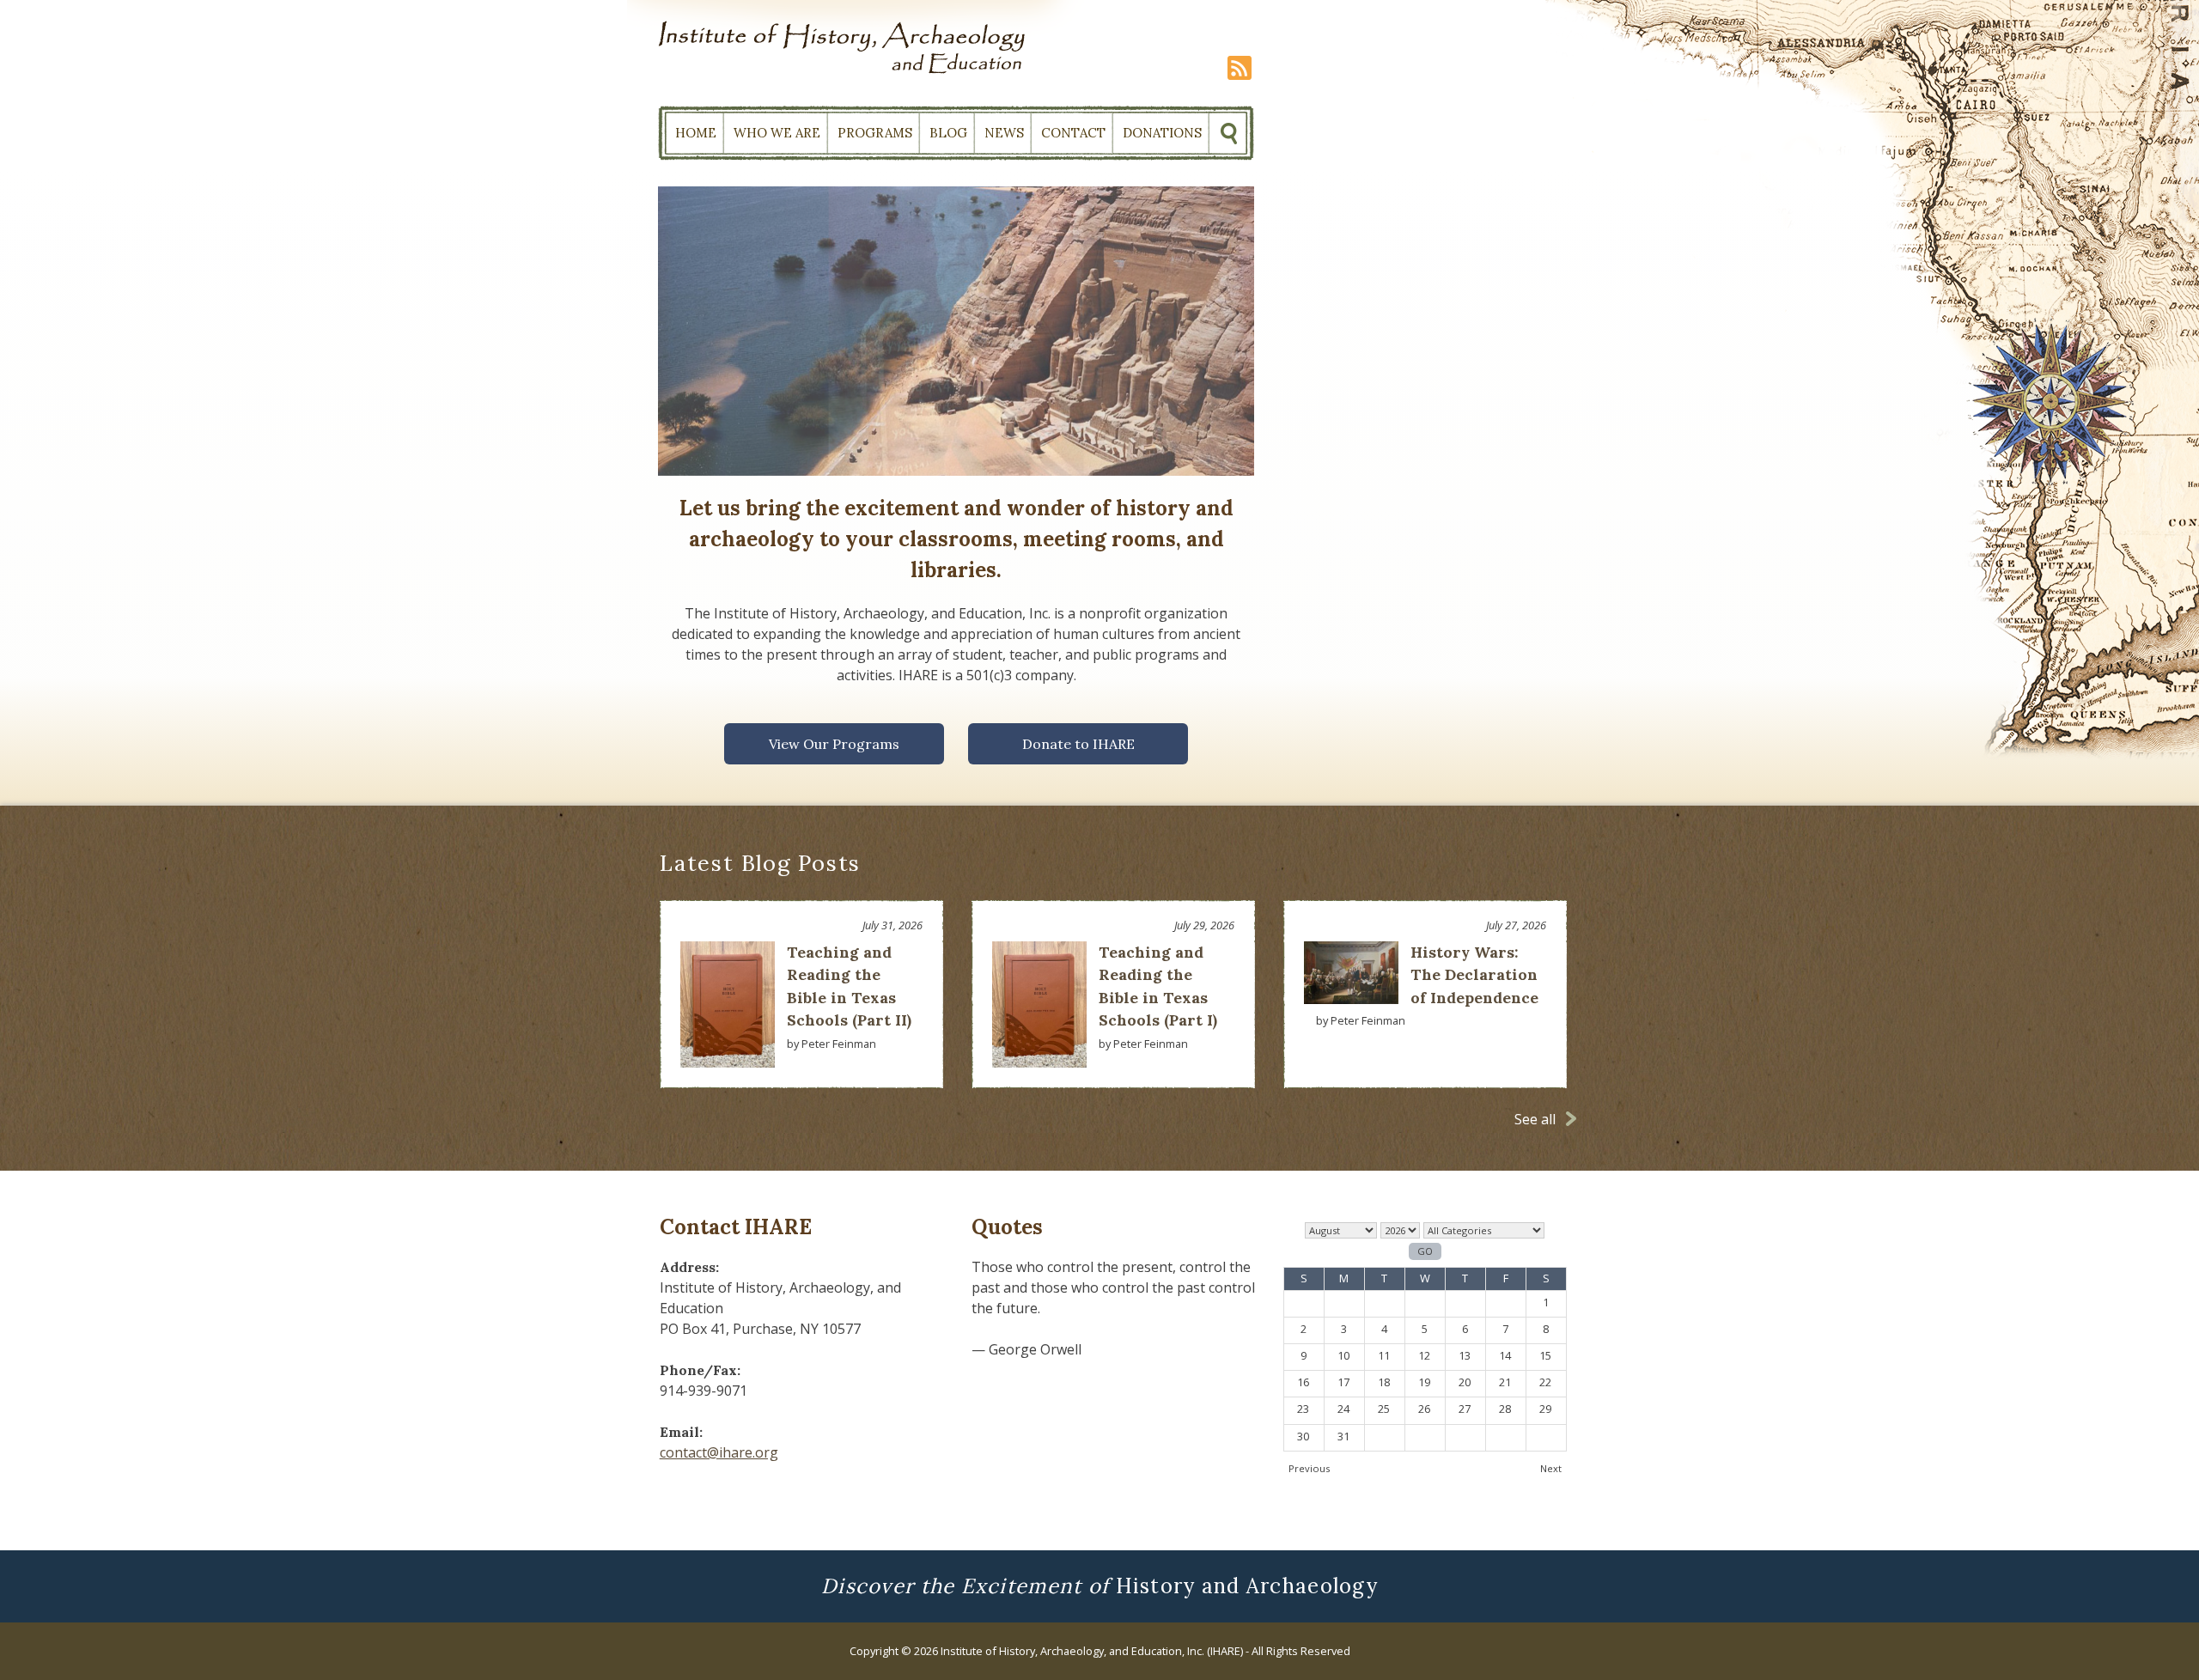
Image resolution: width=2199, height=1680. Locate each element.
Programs (875, 133)
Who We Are (777, 133)
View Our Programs (834, 744)
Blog (948, 133)
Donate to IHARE (1078, 744)
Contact (1073, 133)
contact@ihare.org (719, 1452)
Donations (1162, 133)
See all (1535, 1119)
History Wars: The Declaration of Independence (1474, 975)
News (1004, 133)
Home (696, 133)
